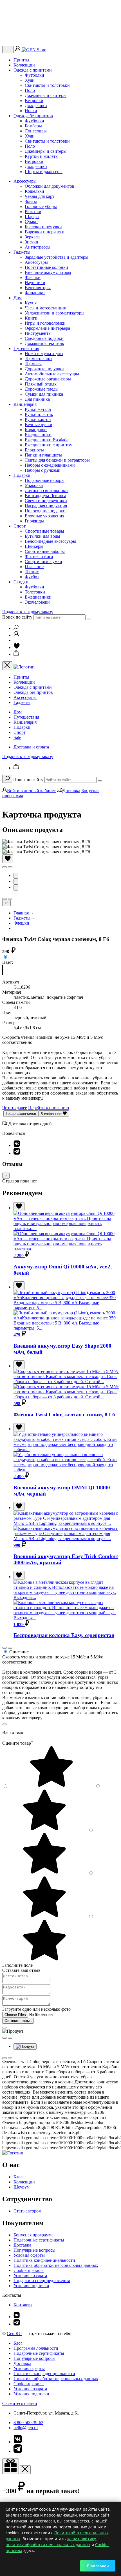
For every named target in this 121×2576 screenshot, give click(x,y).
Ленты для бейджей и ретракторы (57, 460)
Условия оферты (29, 2255)
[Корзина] (16, 654)
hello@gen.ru (26, 2428)
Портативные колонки (46, 267)
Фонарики (35, 293)
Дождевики (36, 106)
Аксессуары (25, 181)
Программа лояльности (36, 2348)
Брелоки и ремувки (43, 227)
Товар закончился (21, 1114)
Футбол (32, 577)
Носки (31, 111)
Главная (22, 913)
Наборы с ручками (43, 470)
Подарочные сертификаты (39, 2240)
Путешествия (26, 348)
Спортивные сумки (43, 562)
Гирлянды (34, 521)
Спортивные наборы (45, 551)
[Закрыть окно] (11, 2466)
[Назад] (6, 903)
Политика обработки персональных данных (56, 2265)
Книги (31, 318)
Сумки (31, 222)
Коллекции (24, 65)
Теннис (32, 572)
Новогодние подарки (45, 511)
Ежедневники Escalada (47, 440)
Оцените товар (18, 1743)
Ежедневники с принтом (49, 445)
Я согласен (98, 2566)
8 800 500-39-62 (28, 2423)
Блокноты (34, 450)
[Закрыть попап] (5, 1724)
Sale (17, 737)
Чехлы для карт (40, 196)
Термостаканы (39, 359)
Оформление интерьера (47, 328)
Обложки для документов (50, 186)
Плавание (34, 567)
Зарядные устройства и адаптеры (57, 257)
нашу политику (81, 2539)
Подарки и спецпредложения (42, 2281)
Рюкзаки (33, 211)
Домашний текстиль (44, 343)
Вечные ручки (39, 425)
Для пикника (37, 399)
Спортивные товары (44, 531)
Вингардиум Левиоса (45, 496)
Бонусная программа (33, 2235)
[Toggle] (6, 1176)
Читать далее (15, 1108)
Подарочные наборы (45, 480)
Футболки (34, 75)
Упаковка (34, 485)
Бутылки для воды (42, 536)
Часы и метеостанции (46, 308)
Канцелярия (25, 404)
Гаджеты (22, 252)
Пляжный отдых (41, 384)
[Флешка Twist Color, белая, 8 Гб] (3, 967)
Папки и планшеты (43, 455)
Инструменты (38, 333)
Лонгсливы (36, 131)
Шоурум (22, 2187)
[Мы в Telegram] (17, 2324)
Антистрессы (38, 247)
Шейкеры (34, 546)
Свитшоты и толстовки (47, 85)
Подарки (22, 475)
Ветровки (34, 100)
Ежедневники (38, 435)
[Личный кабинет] (18, 50)
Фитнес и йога (39, 556)
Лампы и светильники (46, 490)
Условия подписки (31, 2286)
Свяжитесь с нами (20, 2403)
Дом (18, 298)
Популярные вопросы (34, 2250)
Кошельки (34, 191)
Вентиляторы (38, 288)
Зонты (31, 201)
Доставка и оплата (31, 747)
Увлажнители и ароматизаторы (55, 313)
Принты (21, 60)
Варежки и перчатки (45, 232)
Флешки (33, 277)
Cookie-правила (29, 2270)
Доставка (71, 791)
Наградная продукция (46, 506)
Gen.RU (14, 2334)
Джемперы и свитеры (46, 95)
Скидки (21, 582)
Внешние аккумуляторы (48, 272)
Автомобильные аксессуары (52, 374)
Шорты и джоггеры (44, 171)
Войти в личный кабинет (31, 791)
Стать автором (27, 2211)
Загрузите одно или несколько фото (36, 2009)
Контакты (23, 2305)
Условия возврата (30, 2275)
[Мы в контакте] (17, 2317)
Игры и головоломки (45, 323)
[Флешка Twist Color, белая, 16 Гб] (3, 972)
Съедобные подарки (44, 338)
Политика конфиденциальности (44, 2260)
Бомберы (33, 126)
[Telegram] (17, 1153)
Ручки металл (38, 409)
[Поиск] (16, 628)
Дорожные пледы (42, 389)
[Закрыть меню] (7, 666)
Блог (18, 2177)
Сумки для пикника (44, 394)
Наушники (35, 283)
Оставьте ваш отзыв (21, 1970)
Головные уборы (41, 206)
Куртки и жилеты (42, 156)
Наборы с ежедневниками (50, 465)
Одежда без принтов (33, 116)
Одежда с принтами (33, 70)
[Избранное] (17, 647)
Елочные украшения (44, 516)
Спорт (20, 526)
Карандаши (36, 430)
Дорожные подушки (44, 369)
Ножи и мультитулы (44, 354)
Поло (30, 90)
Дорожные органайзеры (48, 379)
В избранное (52, 1114)
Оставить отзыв (18, 2021)
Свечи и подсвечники (46, 501)
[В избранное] (8, 859)
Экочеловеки (37, 602)
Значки (32, 242)
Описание (19, 1652)
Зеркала (32, 237)
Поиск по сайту (17, 617)
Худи (30, 80)
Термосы (33, 364)
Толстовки (35, 592)
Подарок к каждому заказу (28, 612)
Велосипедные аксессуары (50, 541)
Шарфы (32, 217)
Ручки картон (38, 419)
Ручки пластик (39, 414)
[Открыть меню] (8, 49)
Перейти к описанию (49, 1108)
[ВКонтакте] (17, 1145)
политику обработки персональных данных (48, 2545)
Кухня (31, 303)
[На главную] (13, 2153)
